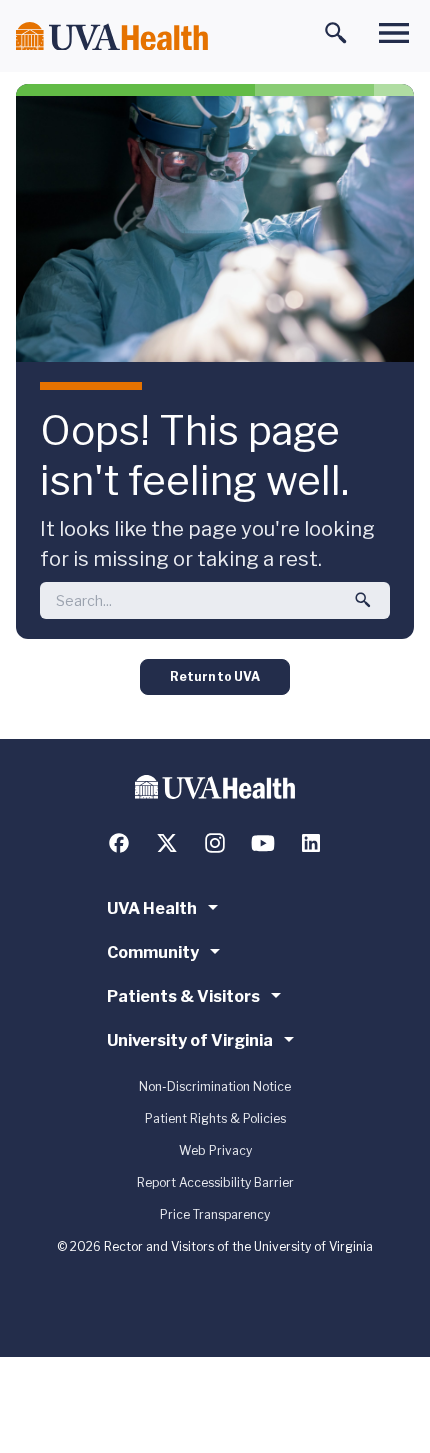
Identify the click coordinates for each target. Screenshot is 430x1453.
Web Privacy (215, 1150)
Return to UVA (215, 676)
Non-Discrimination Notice (215, 1086)
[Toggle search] (336, 33)
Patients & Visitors (183, 996)
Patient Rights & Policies (215, 1118)
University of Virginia (190, 1040)
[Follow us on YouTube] (263, 843)
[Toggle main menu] (394, 33)
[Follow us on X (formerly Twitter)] (167, 843)
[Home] (112, 36)
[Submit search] (363, 600)
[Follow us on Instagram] (215, 843)
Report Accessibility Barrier (215, 1182)
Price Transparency (215, 1214)
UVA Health (152, 908)
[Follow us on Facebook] (119, 843)
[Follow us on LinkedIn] (311, 843)
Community (153, 952)
